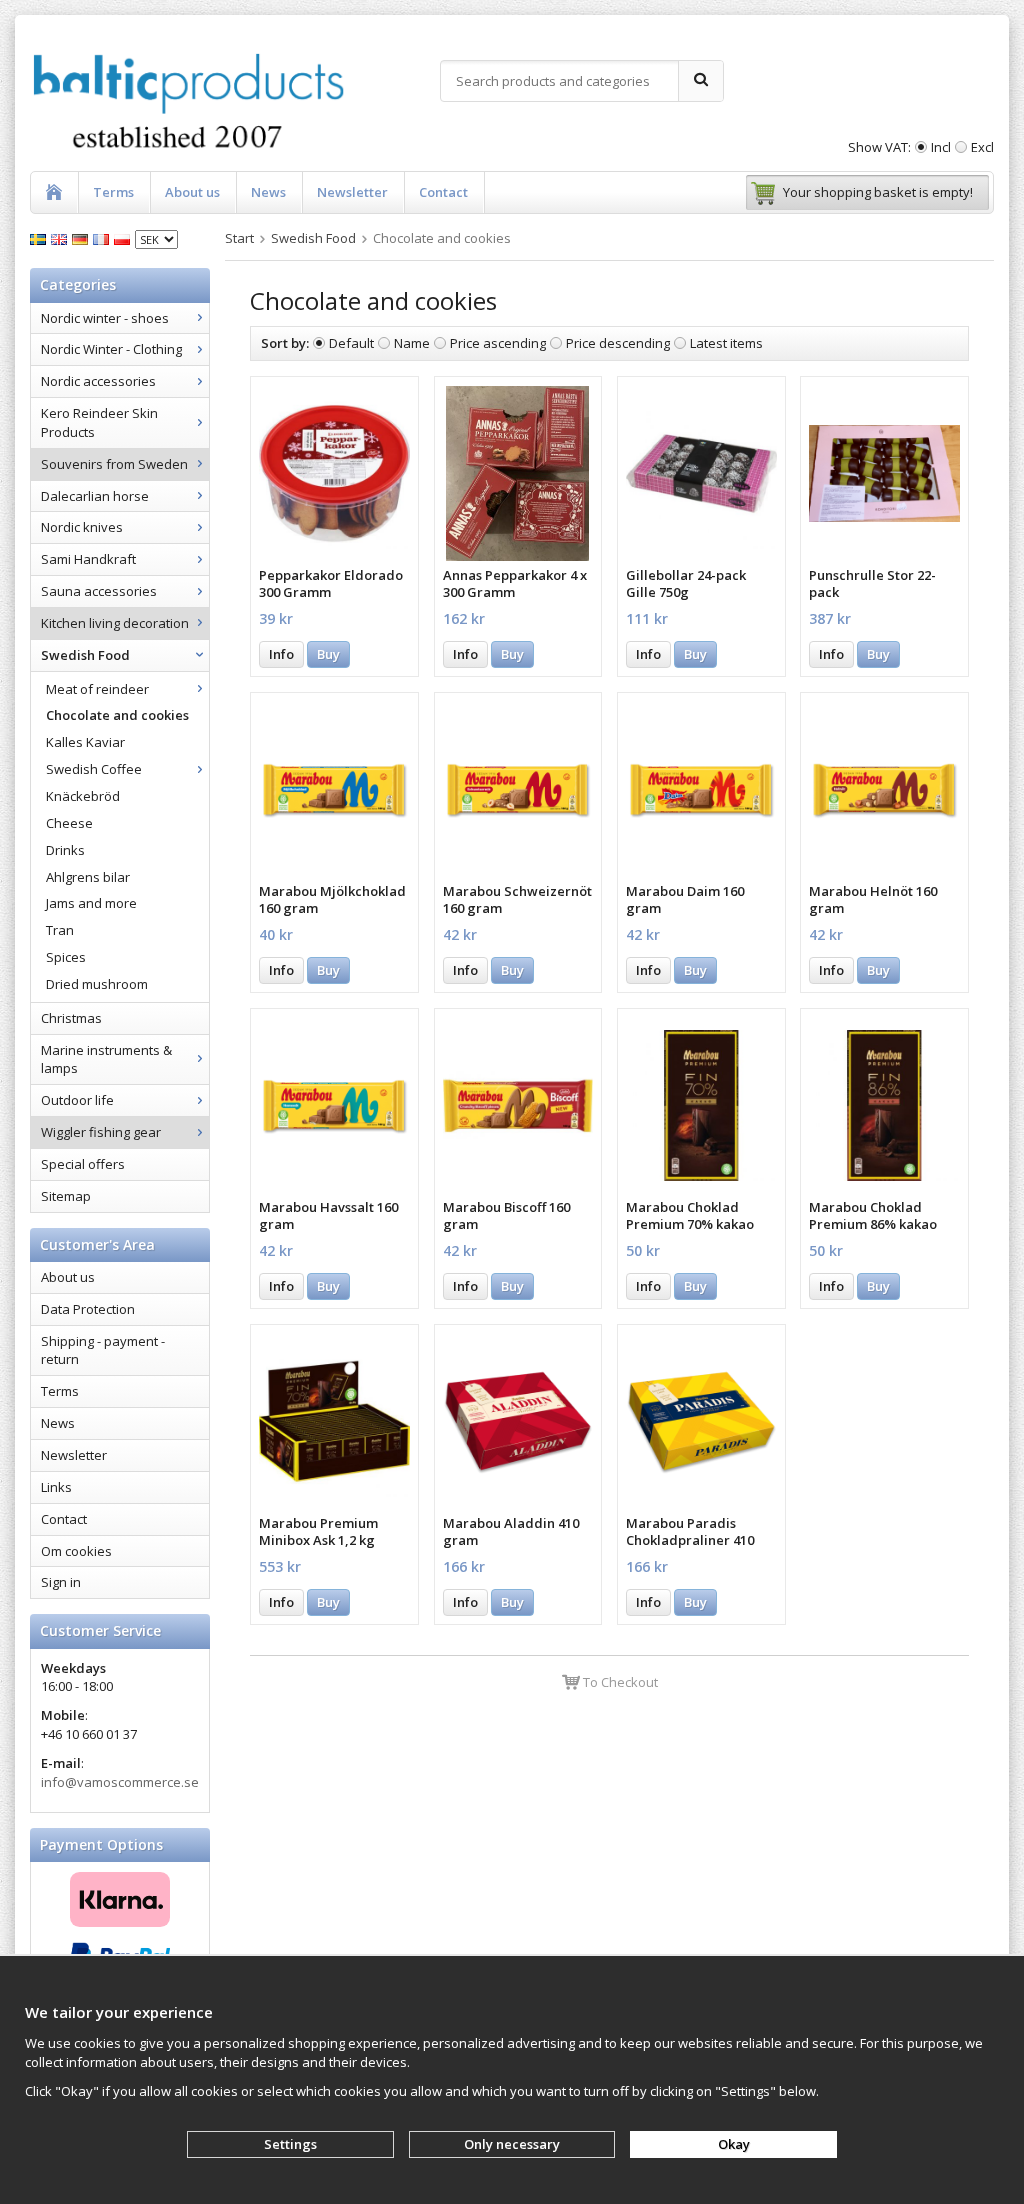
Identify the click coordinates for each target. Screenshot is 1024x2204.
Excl (982, 147)
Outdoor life (77, 1100)
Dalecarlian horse (95, 496)
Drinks (65, 850)
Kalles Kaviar (85, 742)
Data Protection (88, 1309)
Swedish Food (85, 655)
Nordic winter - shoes (105, 318)
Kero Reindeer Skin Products (99, 422)
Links (56, 1487)
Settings (290, 2144)
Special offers (83, 1164)
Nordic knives (82, 527)
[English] (61, 238)
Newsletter (352, 192)
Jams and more (91, 903)
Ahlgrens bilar (88, 877)
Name (412, 343)
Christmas (71, 1018)
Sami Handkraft (88, 559)
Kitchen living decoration (115, 623)
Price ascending (498, 343)
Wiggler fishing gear (101, 1132)
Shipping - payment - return (103, 1350)
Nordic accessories (98, 381)
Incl (941, 147)
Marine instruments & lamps (106, 1059)
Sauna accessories (99, 591)
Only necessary (512, 2144)
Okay (734, 2144)
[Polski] (124, 238)
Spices (66, 957)
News (268, 192)
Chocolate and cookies (117, 715)
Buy (328, 654)
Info (281, 654)
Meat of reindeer (97, 689)
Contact (443, 192)
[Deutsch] (82, 238)
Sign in (61, 1582)
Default (351, 343)
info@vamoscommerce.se (120, 1782)
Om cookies (76, 1551)
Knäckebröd (83, 796)
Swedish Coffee (94, 769)
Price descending (618, 343)
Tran (60, 930)
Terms (113, 192)
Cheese (69, 823)
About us (192, 192)
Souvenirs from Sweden (114, 464)
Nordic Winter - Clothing (111, 349)
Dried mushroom (97, 984)
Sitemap (66, 1196)
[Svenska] (40, 238)
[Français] (103, 238)
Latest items (726, 343)
